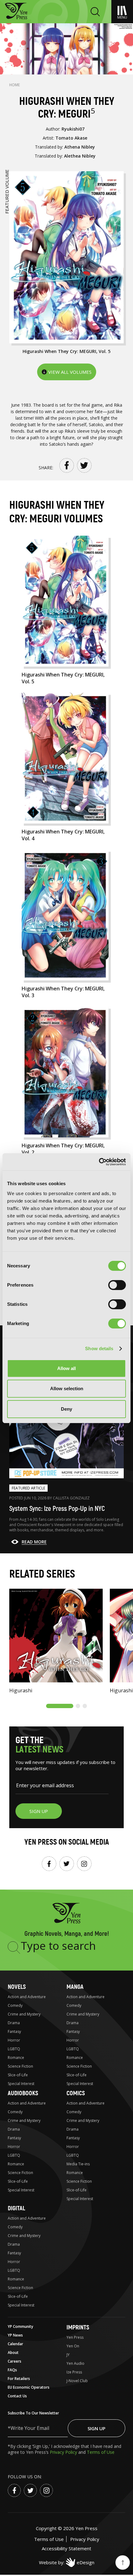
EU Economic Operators (29, 2387)
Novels (17, 1987)
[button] (60, 1706)
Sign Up (97, 2428)
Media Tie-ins (78, 2164)
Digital (16, 2208)
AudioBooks (23, 2093)
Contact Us (17, 2396)
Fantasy (14, 2031)
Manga (75, 1987)
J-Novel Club (77, 2381)
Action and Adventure (27, 1997)
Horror (14, 2040)
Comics (76, 2093)
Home (15, 85)
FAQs (12, 2370)
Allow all (66, 1368)
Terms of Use (101, 2452)
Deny (66, 1409)
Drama (14, 2023)
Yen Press (75, 2337)
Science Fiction (20, 2066)
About (13, 2353)
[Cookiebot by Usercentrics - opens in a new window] (99, 1162)
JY (68, 2355)
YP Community (20, 2326)
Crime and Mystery (24, 2014)
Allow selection (67, 1388)
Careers (15, 2361)
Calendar (15, 2344)
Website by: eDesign (67, 2562)
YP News (15, 2335)
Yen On (73, 2346)
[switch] (117, 1285)
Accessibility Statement (66, 2548)
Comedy (15, 2005)
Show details (99, 1348)
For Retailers (19, 2379)
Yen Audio (75, 2363)
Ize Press (74, 2372)
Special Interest (21, 2084)
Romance (16, 2058)
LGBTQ (14, 2049)
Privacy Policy (64, 2452)
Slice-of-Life (18, 2075)
